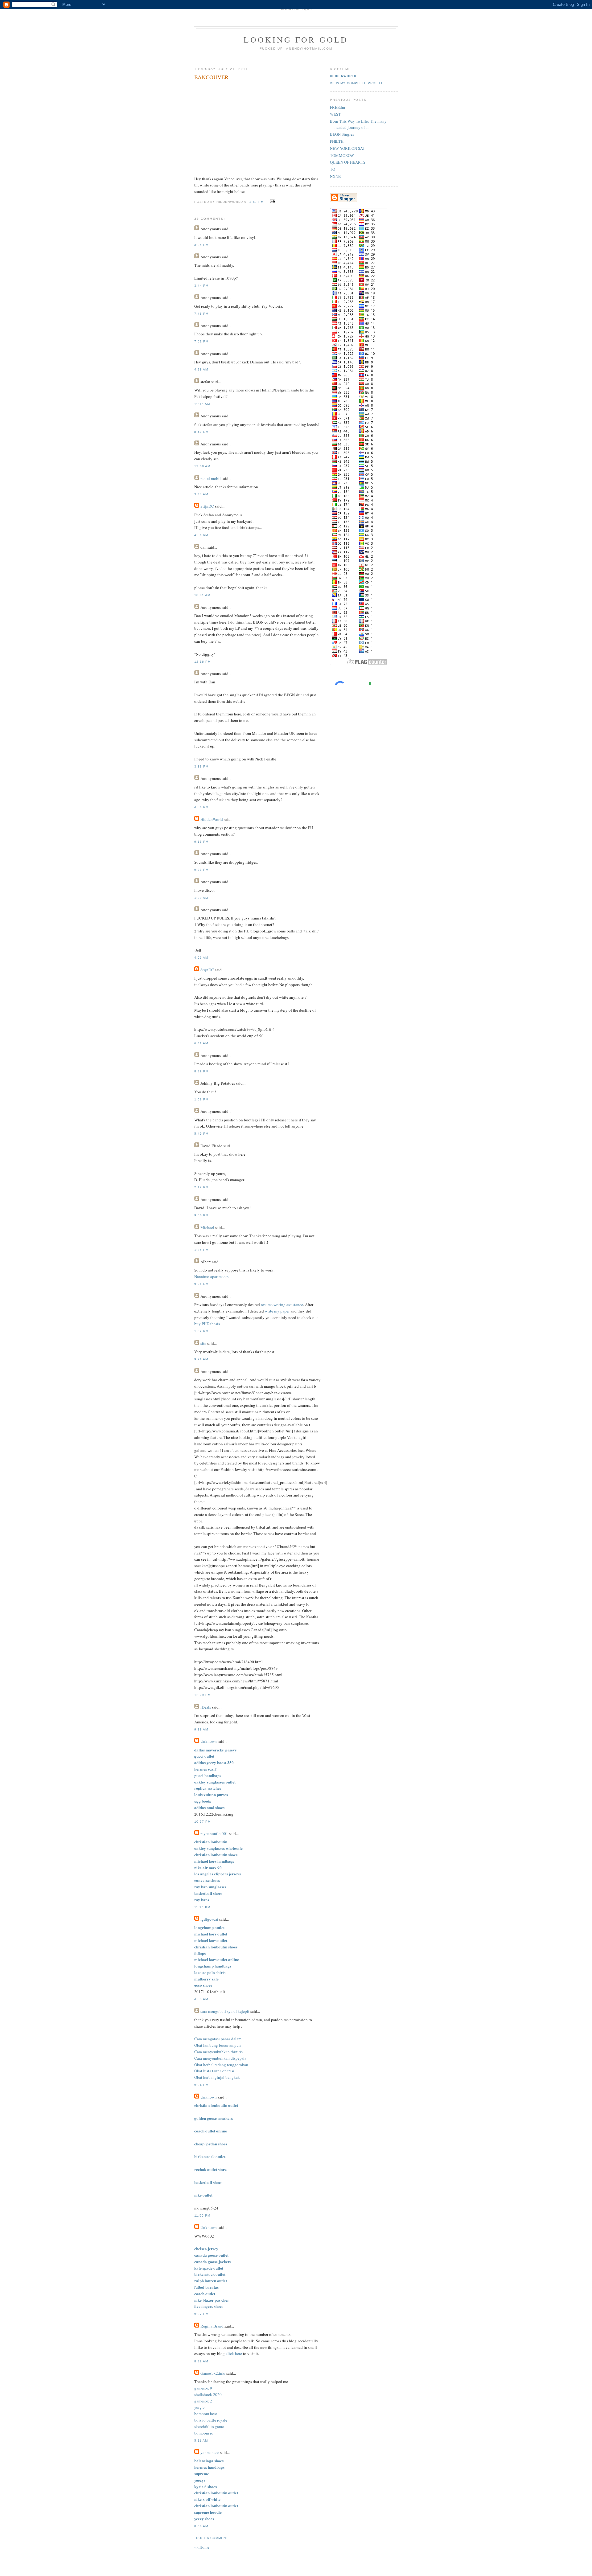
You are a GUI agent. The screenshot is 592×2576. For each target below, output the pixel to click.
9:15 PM (201, 842)
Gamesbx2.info (213, 2373)
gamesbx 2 (203, 2401)
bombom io (204, 2433)
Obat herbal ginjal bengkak (217, 2077)
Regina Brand (212, 2326)
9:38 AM (201, 1729)
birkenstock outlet (210, 2156)
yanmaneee (210, 2452)
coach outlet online (211, 2131)
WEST (335, 114)
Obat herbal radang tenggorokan (221, 2065)
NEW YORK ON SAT (347, 148)
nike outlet (203, 2195)
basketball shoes (208, 2182)
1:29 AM (201, 898)
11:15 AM (202, 404)
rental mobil (211, 478)
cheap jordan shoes (211, 2144)
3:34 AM (201, 494)
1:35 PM (201, 1250)
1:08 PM (201, 1099)
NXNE (335, 176)
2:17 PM (201, 1187)
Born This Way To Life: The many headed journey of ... (358, 124)
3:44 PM (201, 286)
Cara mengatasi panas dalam (218, 2039)
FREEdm (337, 107)
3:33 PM (201, 766)
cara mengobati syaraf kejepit (225, 2011)
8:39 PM (201, 1071)
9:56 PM (201, 1215)
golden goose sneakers (214, 2118)
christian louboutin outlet (216, 2105)
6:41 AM (201, 1043)
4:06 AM (201, 958)
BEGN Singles (342, 134)
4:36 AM (201, 535)
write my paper (277, 1311)
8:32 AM (201, 2361)
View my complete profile (357, 83)
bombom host (206, 2414)
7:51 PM (201, 341)
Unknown (209, 1741)
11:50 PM (202, 2216)
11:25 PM (202, 1907)
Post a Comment (212, 2538)
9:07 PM (201, 2314)
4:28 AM (201, 369)
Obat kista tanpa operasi (214, 2071)
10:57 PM (202, 1822)
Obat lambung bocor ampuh (218, 2045)
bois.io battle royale (211, 2420)
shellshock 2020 (208, 2394)
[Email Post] (272, 201)
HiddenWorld (212, 819)
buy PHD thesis (207, 1324)
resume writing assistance (282, 1304)
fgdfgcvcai (209, 1919)
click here (234, 2353)
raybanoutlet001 (214, 1833)
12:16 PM (202, 662)
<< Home (202, 2547)
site (203, 1343)
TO (333, 169)
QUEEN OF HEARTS (348, 162)
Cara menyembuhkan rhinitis (218, 2052)
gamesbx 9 (203, 2388)
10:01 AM (202, 595)
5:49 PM (201, 1134)
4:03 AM (201, 1999)
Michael (207, 1227)
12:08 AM (202, 466)
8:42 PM (201, 432)
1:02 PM (201, 1331)
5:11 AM (201, 2441)
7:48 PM (201, 314)
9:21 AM (201, 1359)
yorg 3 (199, 2407)
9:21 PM (201, 1284)
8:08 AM (201, 2526)
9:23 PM (201, 870)
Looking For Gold (296, 39)
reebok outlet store (210, 2169)
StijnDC (207, 506)
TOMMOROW (342, 155)
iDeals (206, 1707)
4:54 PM (201, 807)
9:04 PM (201, 2085)
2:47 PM (257, 202)
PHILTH (337, 141)
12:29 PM (202, 1695)
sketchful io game (209, 2427)
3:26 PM (201, 245)
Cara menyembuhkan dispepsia (220, 2058)
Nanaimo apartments (211, 1276)
